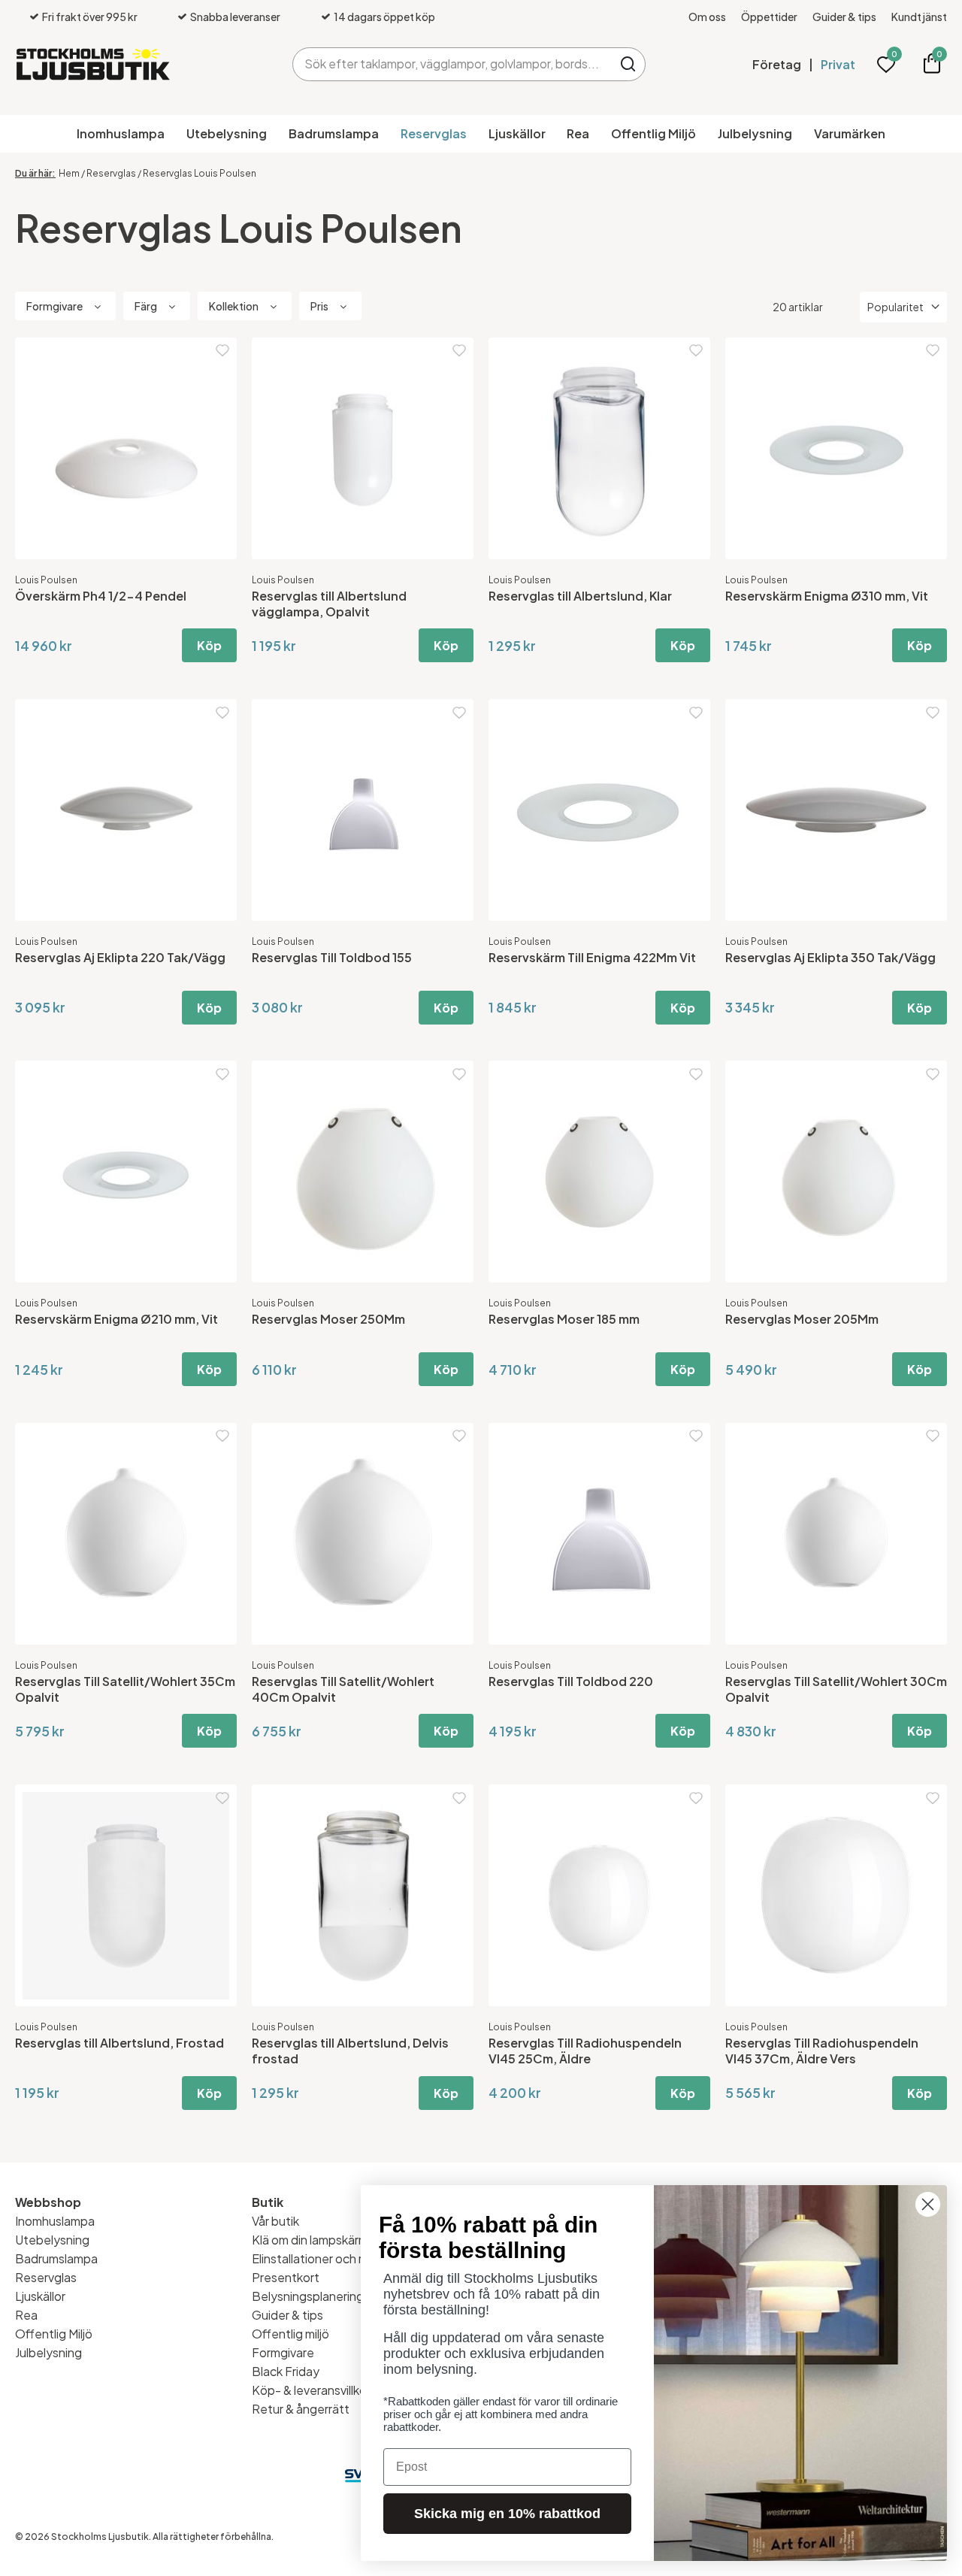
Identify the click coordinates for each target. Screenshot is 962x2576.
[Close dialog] (928, 2204)
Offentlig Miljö (653, 133)
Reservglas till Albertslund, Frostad (119, 2043)
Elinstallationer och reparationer (340, 2258)
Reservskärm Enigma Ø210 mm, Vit (116, 1319)
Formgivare (283, 2352)
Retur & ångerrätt (301, 2409)
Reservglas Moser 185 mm (564, 1319)
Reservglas (434, 133)
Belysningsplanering (308, 2296)
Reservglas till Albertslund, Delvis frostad (350, 2051)
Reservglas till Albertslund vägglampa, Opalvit (329, 604)
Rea (578, 133)
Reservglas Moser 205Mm (802, 1319)
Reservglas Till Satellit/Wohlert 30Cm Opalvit (836, 1689)
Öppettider (769, 17)
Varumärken (850, 133)
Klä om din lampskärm (310, 2240)
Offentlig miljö (290, 2334)
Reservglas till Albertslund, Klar (580, 596)
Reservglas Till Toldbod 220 (571, 1681)
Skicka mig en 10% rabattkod (507, 2514)
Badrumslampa (334, 133)
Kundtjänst (919, 17)
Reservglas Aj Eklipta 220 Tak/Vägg (120, 957)
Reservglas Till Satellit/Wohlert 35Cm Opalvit (125, 1689)
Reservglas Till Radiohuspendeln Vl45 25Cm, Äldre (585, 2051)
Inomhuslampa (121, 133)
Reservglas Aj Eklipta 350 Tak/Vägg (830, 957)
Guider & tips (844, 17)
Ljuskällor (517, 133)
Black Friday (286, 2371)
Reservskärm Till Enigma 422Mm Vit (592, 957)
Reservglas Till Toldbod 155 (332, 957)
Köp (209, 645)
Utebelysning (227, 133)
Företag (777, 64)
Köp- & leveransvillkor (311, 2390)
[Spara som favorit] (222, 351)
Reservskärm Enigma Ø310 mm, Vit (827, 596)
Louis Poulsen (46, 580)
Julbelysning (755, 133)
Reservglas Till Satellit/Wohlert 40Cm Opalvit (343, 1689)
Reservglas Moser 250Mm (328, 1319)
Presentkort (286, 2277)
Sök (629, 64)
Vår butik (275, 2221)
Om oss (707, 17)
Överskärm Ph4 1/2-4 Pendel (101, 596)
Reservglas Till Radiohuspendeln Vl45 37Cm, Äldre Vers (822, 2051)
